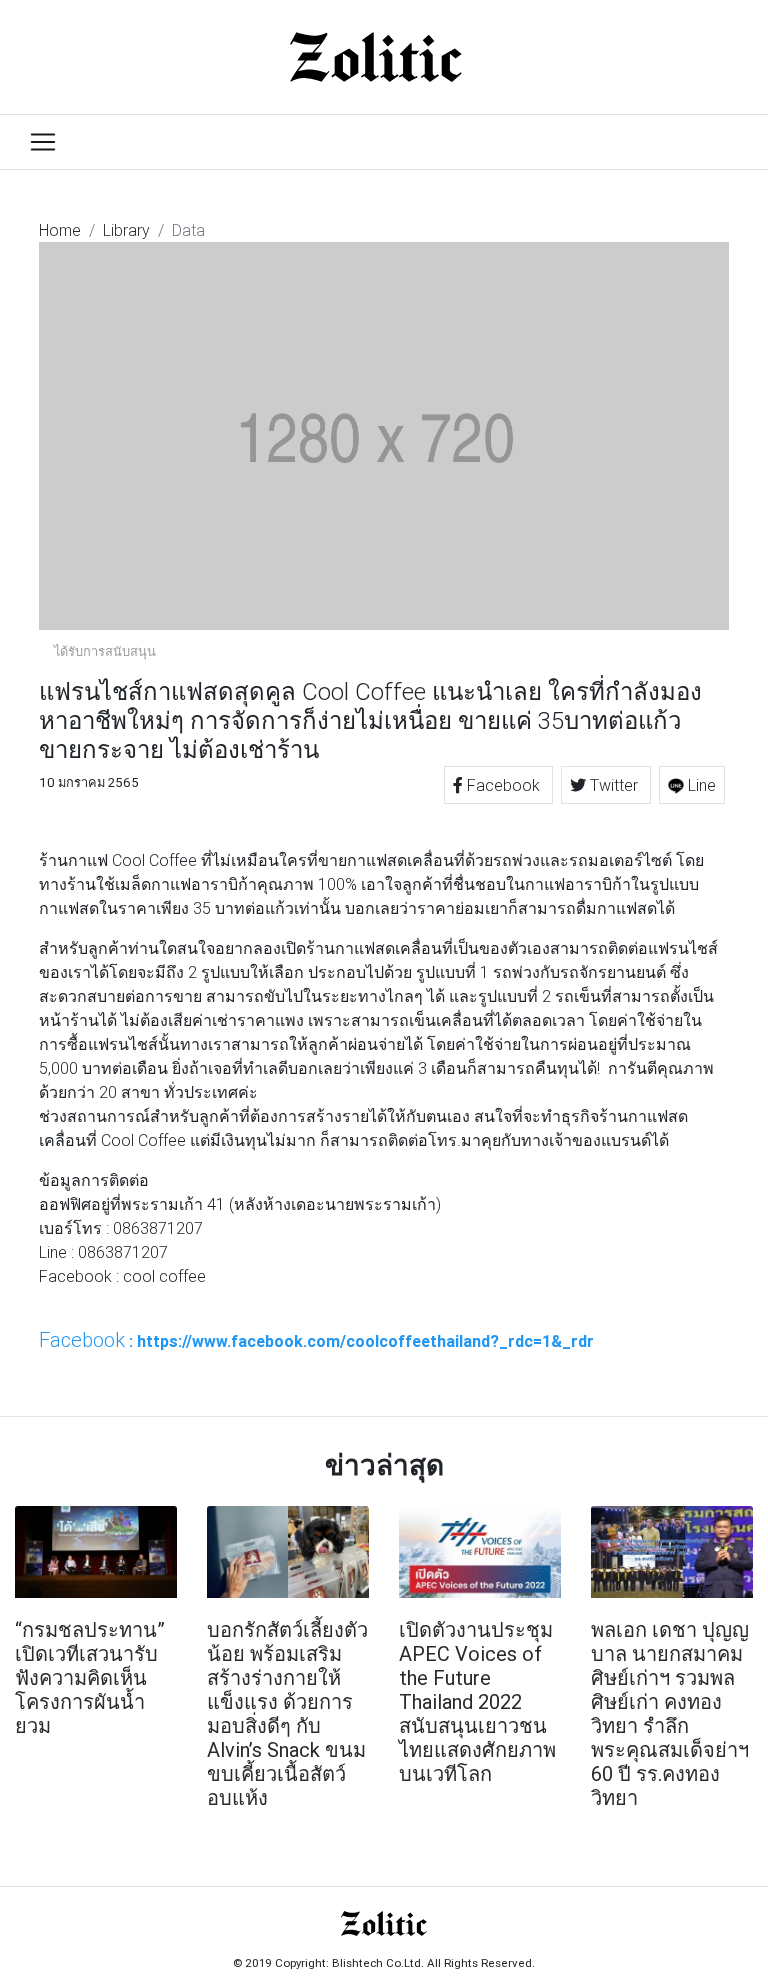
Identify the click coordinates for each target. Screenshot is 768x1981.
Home (60, 230)
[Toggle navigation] (43, 142)
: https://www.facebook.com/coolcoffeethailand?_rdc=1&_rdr (316, 1340)
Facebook (503, 785)
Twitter (614, 785)
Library (126, 230)
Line (700, 785)
